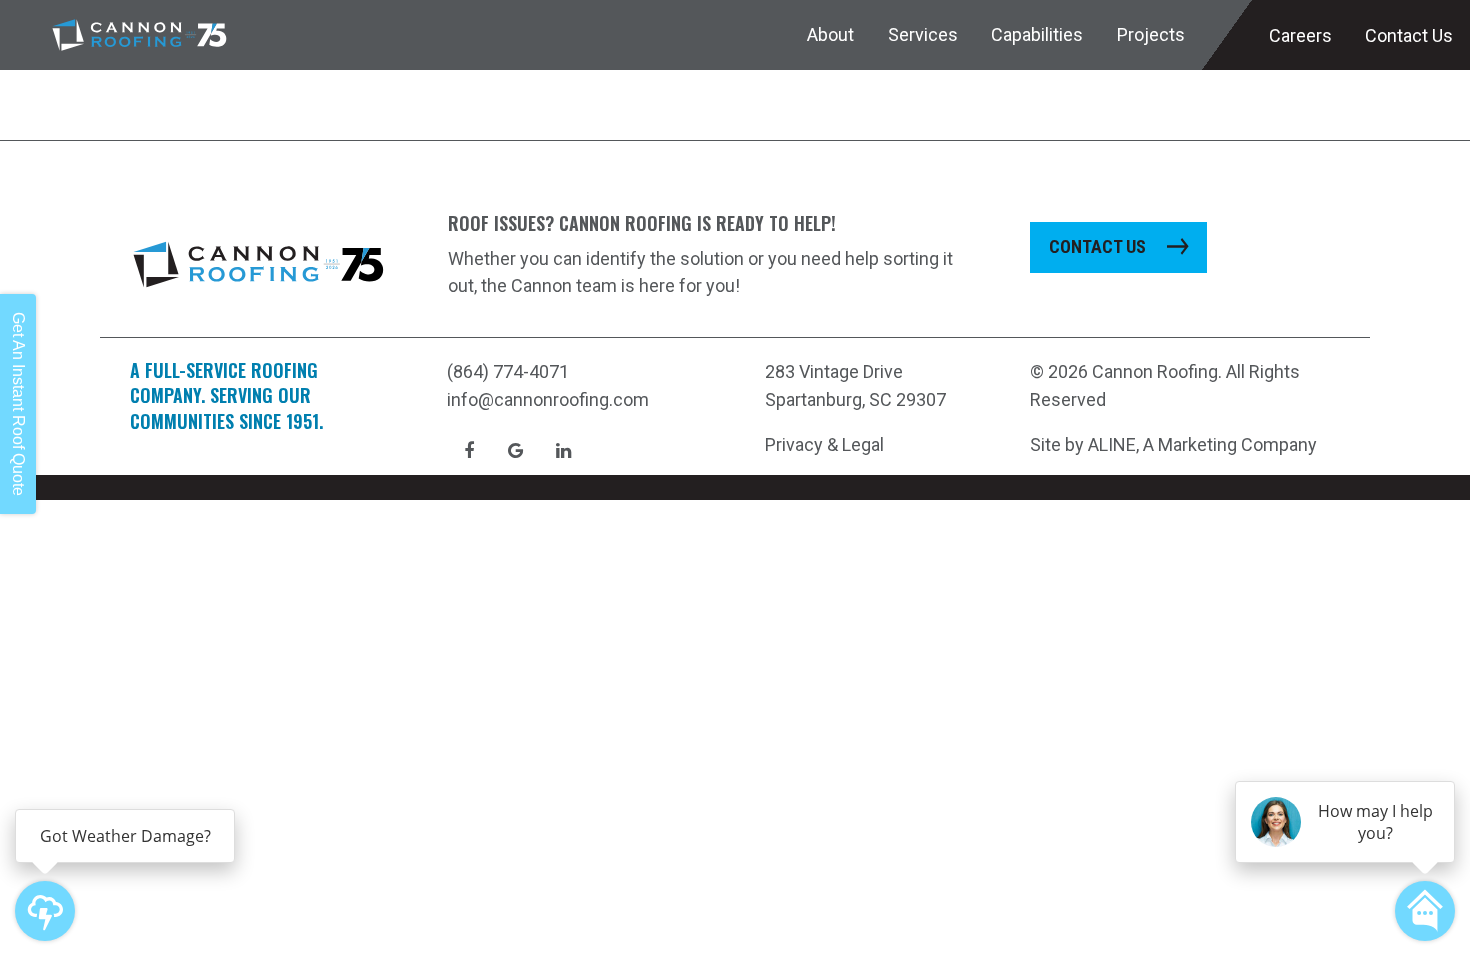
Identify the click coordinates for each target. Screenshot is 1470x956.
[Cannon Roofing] (139, 35)
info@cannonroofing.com (548, 399)
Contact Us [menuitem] (1409, 35)
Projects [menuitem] (1151, 34)
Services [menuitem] (923, 34)
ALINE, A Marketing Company (1202, 444)
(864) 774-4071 (508, 371)
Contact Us (1097, 246)
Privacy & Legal (824, 444)
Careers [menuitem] (1300, 35)
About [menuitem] (830, 34)
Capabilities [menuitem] (1037, 34)
